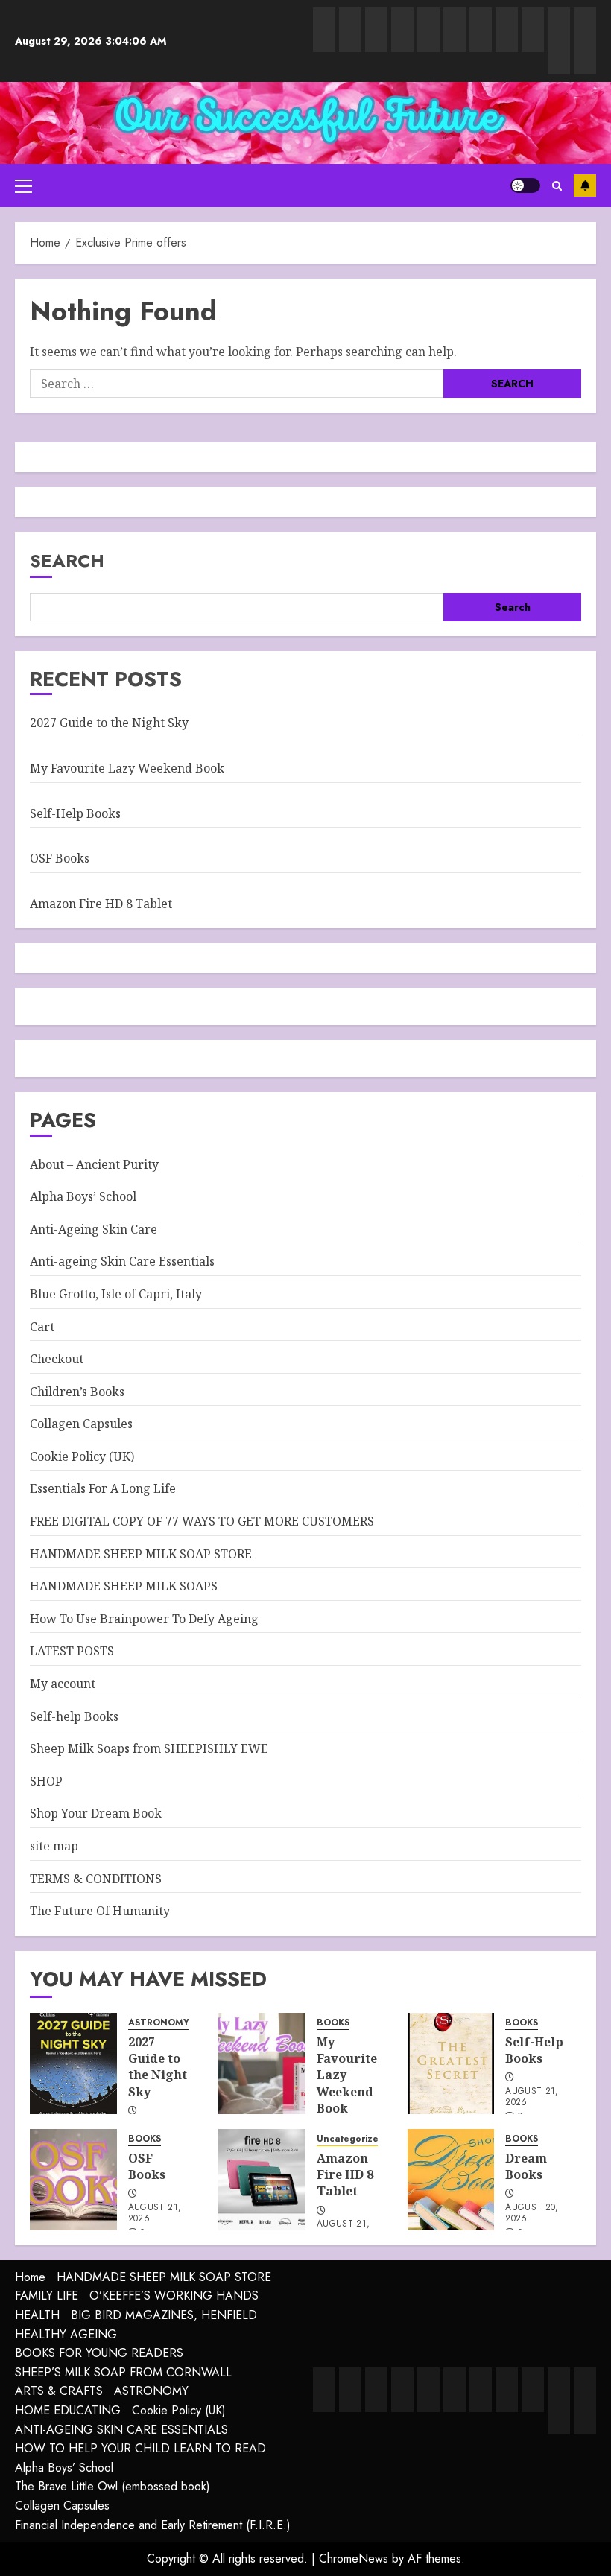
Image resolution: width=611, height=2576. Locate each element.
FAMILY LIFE (47, 2296)
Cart (42, 1327)
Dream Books (526, 2166)
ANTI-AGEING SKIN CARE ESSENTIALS (121, 2430)
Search (67, 561)
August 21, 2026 (532, 2098)
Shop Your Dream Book (96, 1813)
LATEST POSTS (72, 1651)
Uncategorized (351, 2139)
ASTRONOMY (159, 2023)
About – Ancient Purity (94, 1164)
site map (54, 1846)
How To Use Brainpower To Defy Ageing (144, 1619)
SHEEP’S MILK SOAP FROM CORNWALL (123, 2372)
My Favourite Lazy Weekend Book (127, 768)
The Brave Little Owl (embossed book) (113, 2486)
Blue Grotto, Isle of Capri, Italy (116, 1294)
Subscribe (585, 185)
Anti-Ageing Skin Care (94, 1229)
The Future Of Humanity (100, 1911)
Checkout (57, 1359)
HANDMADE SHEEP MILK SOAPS (124, 1586)
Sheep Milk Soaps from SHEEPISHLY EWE (149, 1748)
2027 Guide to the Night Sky (109, 723)
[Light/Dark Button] (525, 185)
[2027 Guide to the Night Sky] (73, 2063)
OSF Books (60, 858)
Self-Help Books (75, 813)
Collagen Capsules (81, 1424)
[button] (23, 185)
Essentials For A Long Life (103, 1488)
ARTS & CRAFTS (59, 2391)
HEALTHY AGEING (66, 2334)
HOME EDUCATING (68, 2410)
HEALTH (37, 2315)
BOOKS (333, 2023)
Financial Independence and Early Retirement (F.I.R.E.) (153, 2525)
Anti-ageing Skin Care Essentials (122, 1261)
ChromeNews (354, 2558)
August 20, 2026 (532, 2214)
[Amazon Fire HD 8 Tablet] (262, 2180)
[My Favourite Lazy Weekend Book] (262, 2063)
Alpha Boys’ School (83, 1196)
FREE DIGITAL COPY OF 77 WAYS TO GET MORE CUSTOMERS (202, 1521)
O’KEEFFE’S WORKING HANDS (174, 2296)
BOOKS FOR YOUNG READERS (99, 2353)
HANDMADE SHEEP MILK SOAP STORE (141, 1554)
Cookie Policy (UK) (82, 1456)
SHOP (46, 1781)
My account (63, 1684)
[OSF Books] (73, 2180)
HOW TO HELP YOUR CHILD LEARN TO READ (140, 2448)
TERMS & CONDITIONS (96, 1879)
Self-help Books (74, 1716)
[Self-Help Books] (451, 2063)
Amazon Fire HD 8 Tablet (101, 904)
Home (30, 2277)
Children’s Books (77, 1392)
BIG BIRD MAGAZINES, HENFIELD (164, 2315)
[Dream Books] (451, 2180)
